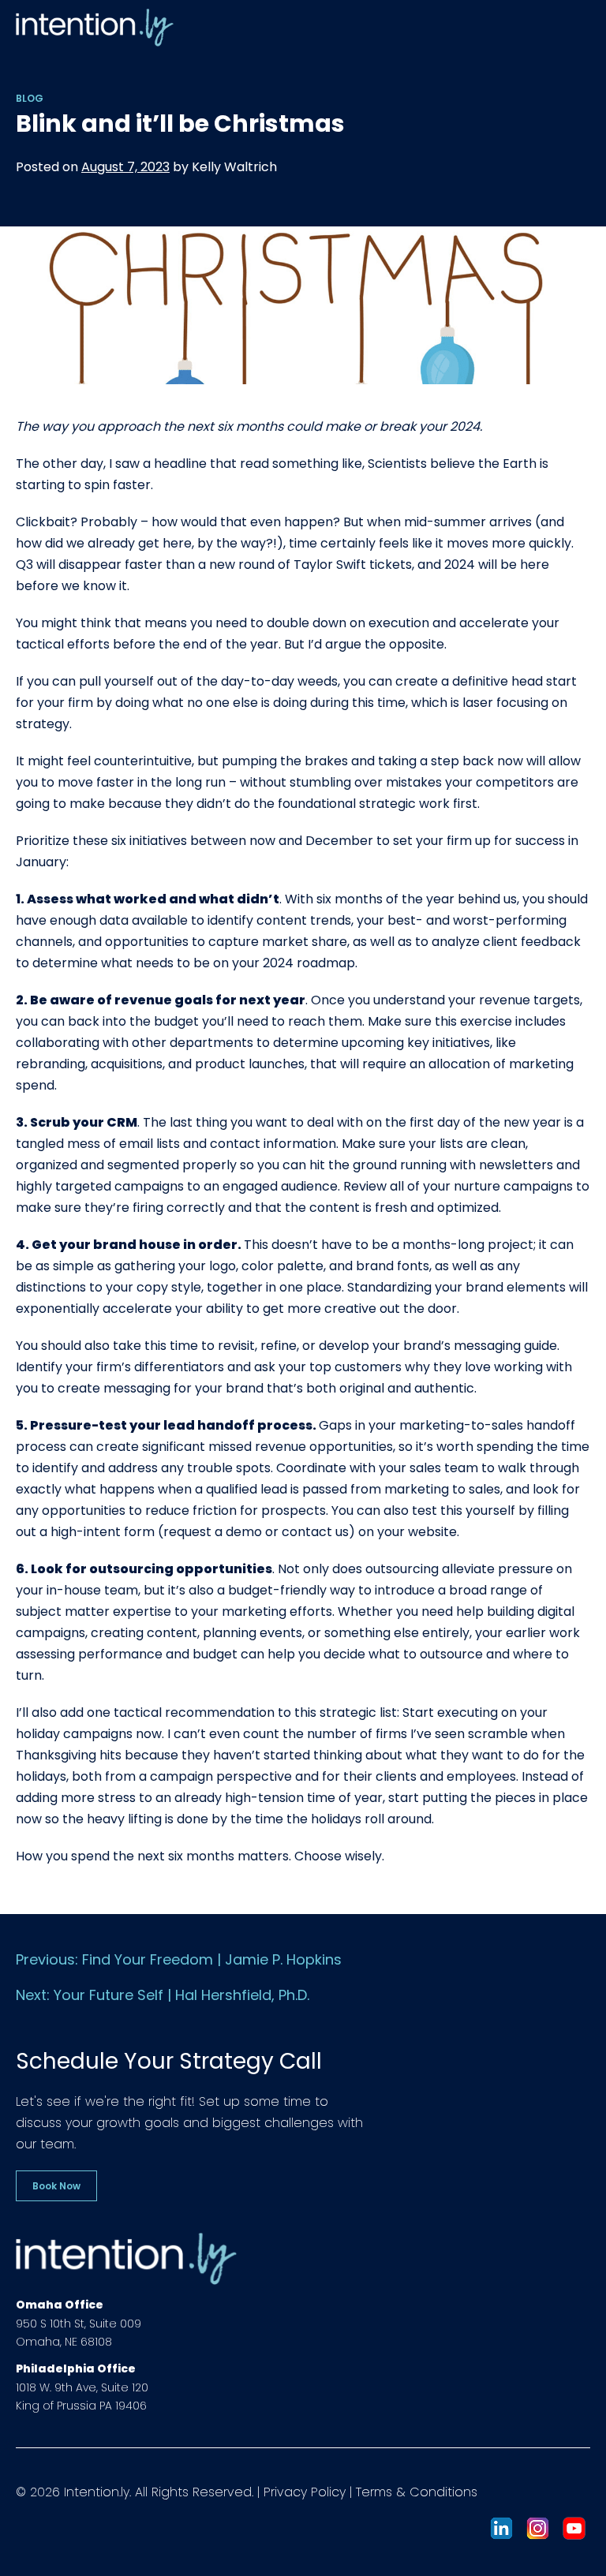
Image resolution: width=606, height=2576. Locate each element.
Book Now (56, 2186)
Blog (30, 98)
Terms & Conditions (417, 2492)
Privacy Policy (305, 2492)
